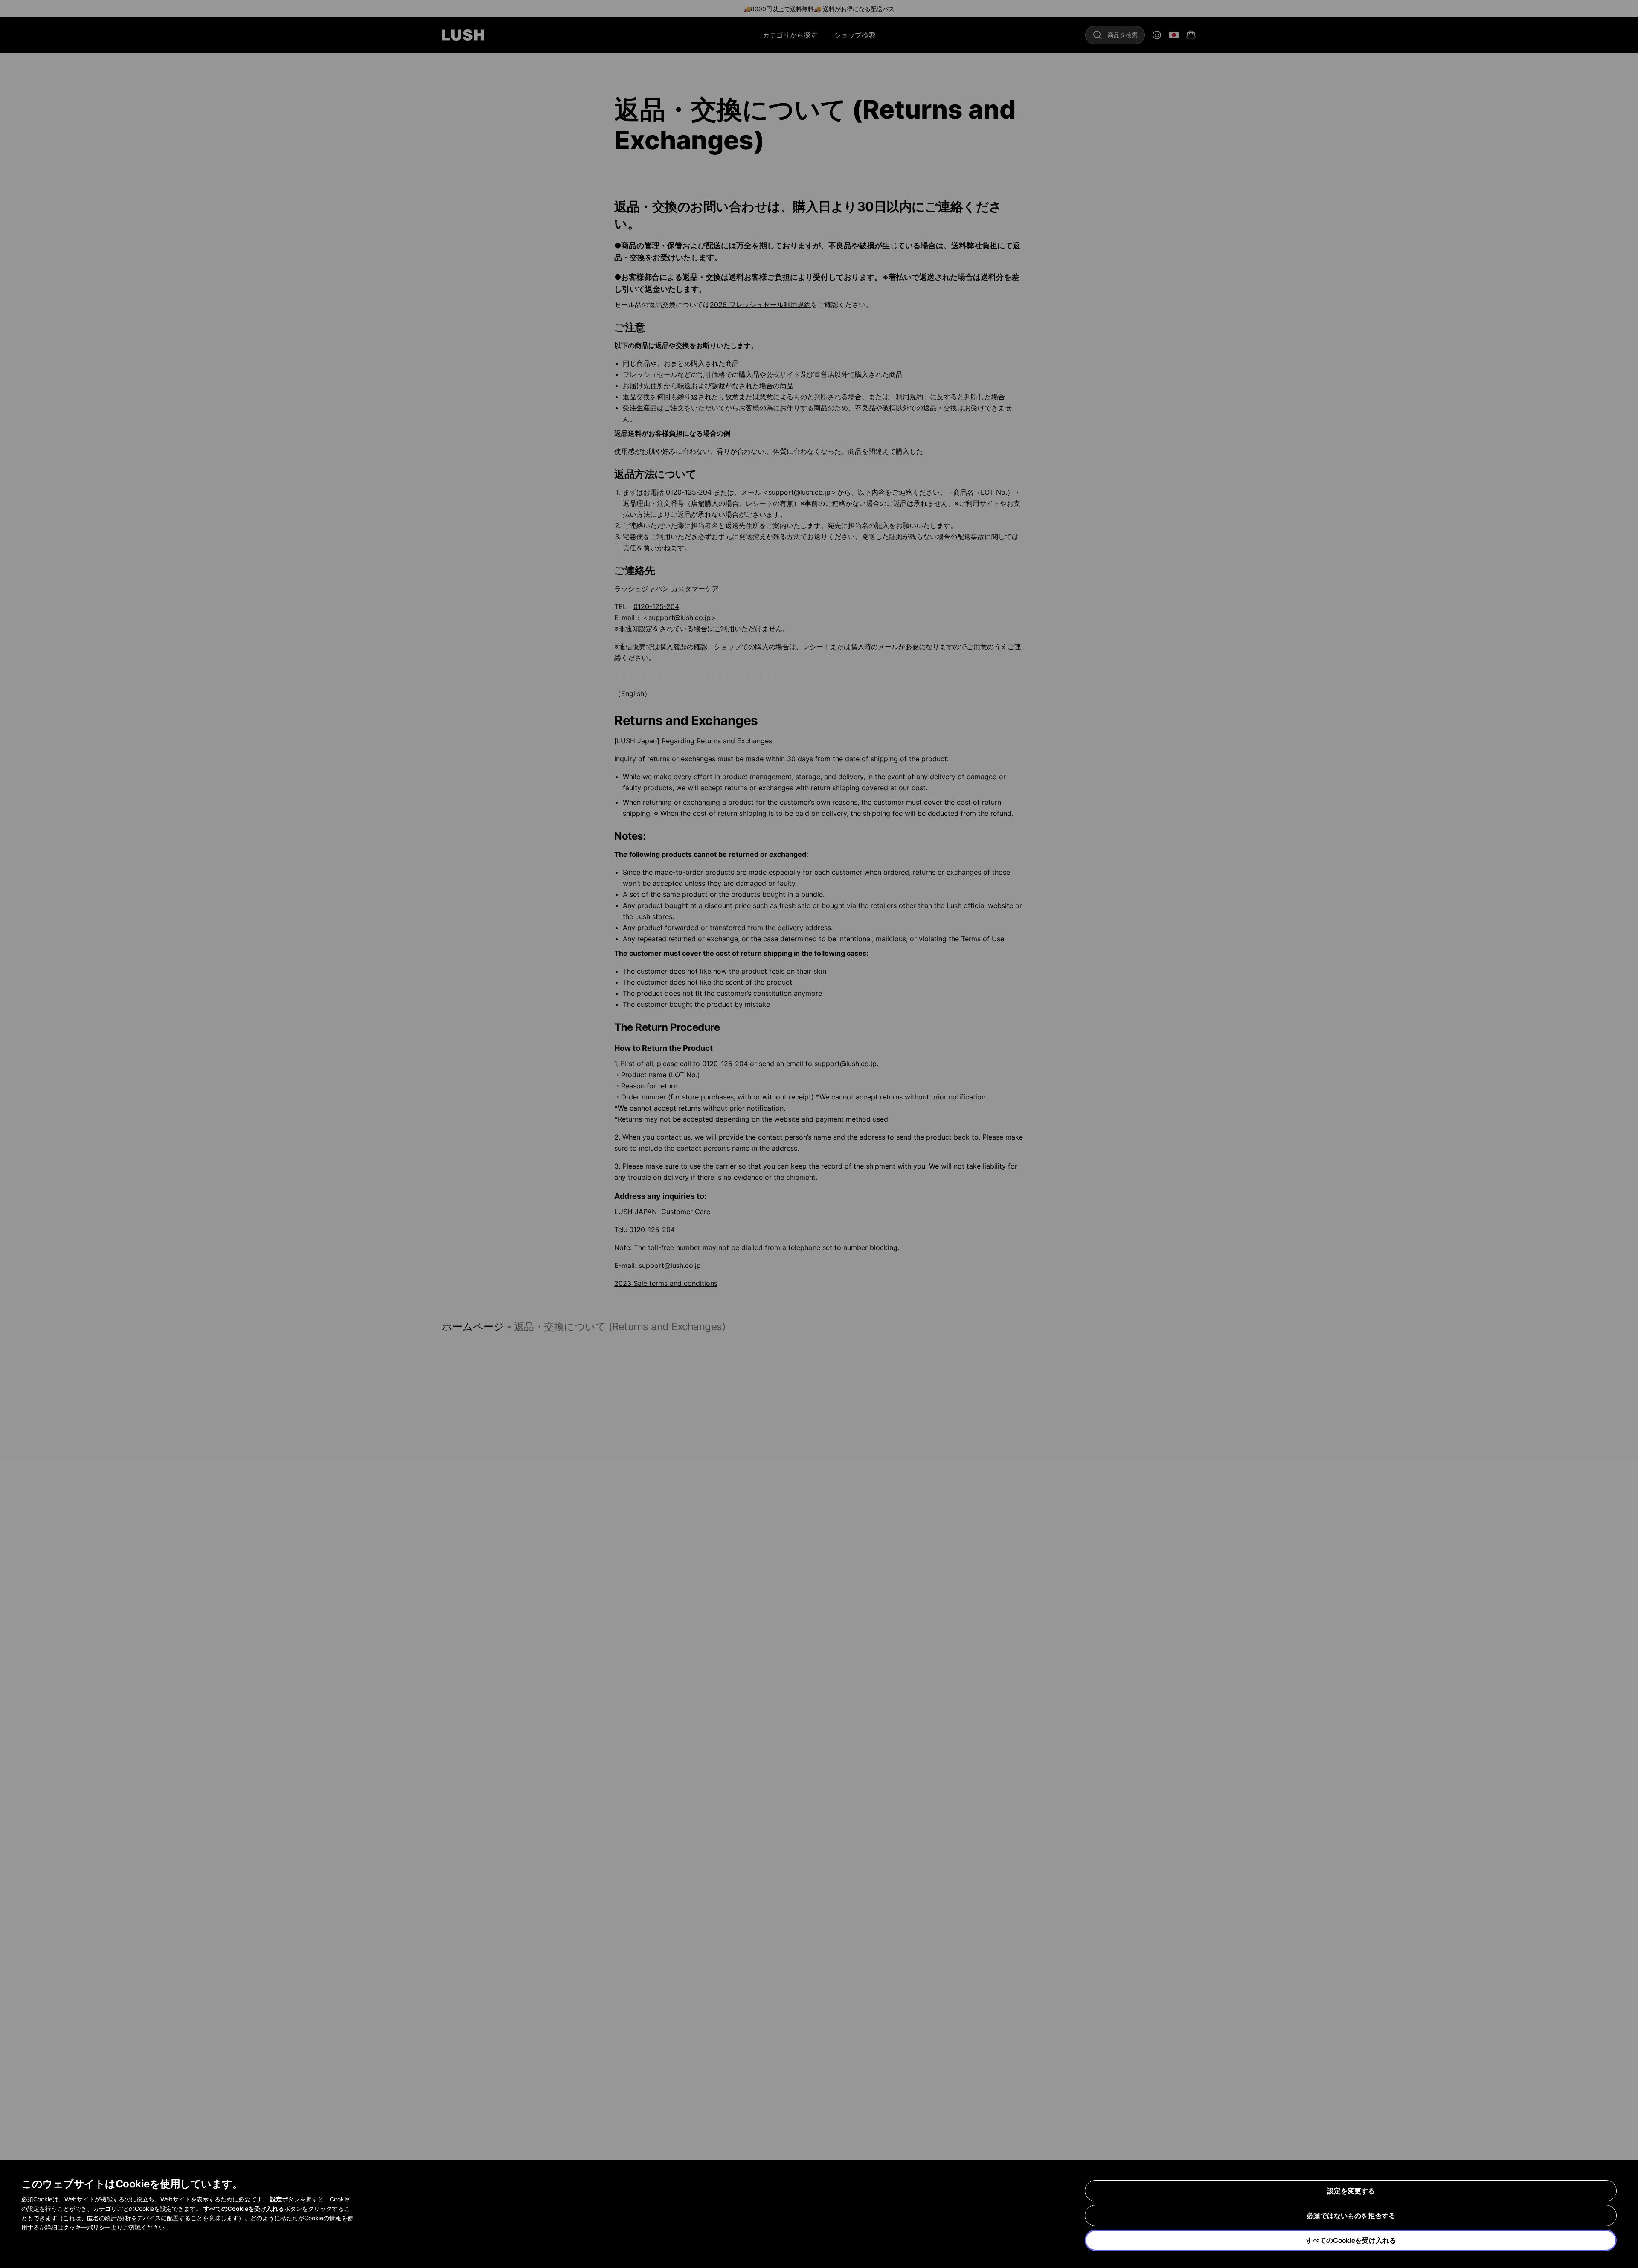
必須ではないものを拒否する (1351, 2216)
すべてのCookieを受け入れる (1351, 2240)
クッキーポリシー (87, 2227)
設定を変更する (1351, 2191)
